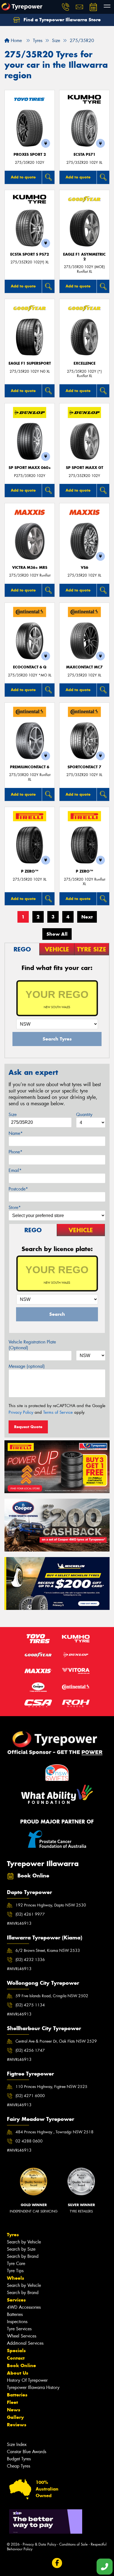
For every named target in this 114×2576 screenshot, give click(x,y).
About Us (18, 2373)
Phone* (15, 1152)
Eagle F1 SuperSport (30, 363)
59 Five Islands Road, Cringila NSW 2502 (52, 1996)
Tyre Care (16, 2264)
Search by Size (21, 2249)
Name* (16, 1133)
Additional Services (25, 2343)
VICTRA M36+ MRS (30, 568)
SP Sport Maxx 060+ (30, 468)
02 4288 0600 (29, 2141)
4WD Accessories (24, 2307)
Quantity (84, 1115)
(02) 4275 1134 (30, 2005)
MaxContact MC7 (84, 667)
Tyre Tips (15, 2271)
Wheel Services (22, 2336)
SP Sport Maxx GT (85, 468)
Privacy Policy (21, 1412)
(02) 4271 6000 (30, 2096)
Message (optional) (27, 1366)
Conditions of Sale (73, 2544)
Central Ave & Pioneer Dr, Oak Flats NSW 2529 (56, 2041)
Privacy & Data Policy (39, 2544)
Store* (15, 1207)
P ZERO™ (30, 871)
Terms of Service (58, 1412)
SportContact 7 (84, 767)
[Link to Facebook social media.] (57, 2563)
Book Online (21, 2365)
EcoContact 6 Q (30, 667)
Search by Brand (23, 2256)
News (14, 2410)
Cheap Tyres (19, 2466)
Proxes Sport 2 (30, 155)
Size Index (17, 2444)
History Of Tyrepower (27, 2380)
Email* (15, 1170)
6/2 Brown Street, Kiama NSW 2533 (48, 1950)
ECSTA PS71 (85, 155)
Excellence (85, 363)
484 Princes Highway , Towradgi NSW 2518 (55, 2132)
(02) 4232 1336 (30, 1960)
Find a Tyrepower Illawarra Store (61, 20)
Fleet (12, 2402)
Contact (16, 2358)
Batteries (15, 2314)
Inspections (17, 2322)
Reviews (17, 2425)
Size (13, 1115)
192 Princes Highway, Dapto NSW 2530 (51, 1905)
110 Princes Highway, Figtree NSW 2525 (51, 2087)
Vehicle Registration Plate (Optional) (32, 1345)
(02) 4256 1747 (30, 2050)
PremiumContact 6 (30, 767)
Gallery (15, 2417)
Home (16, 41)
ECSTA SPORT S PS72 (30, 254)
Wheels (15, 2278)
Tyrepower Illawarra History (33, 2387)
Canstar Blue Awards (27, 2452)
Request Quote (28, 1427)
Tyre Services (19, 2329)
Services (16, 2300)
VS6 (85, 568)
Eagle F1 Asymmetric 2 (84, 257)
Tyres (13, 2235)
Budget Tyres (19, 2459)
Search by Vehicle (24, 2242)
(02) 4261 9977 (30, 1914)
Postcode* (18, 1189)
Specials (16, 2351)
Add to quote (23, 177)
